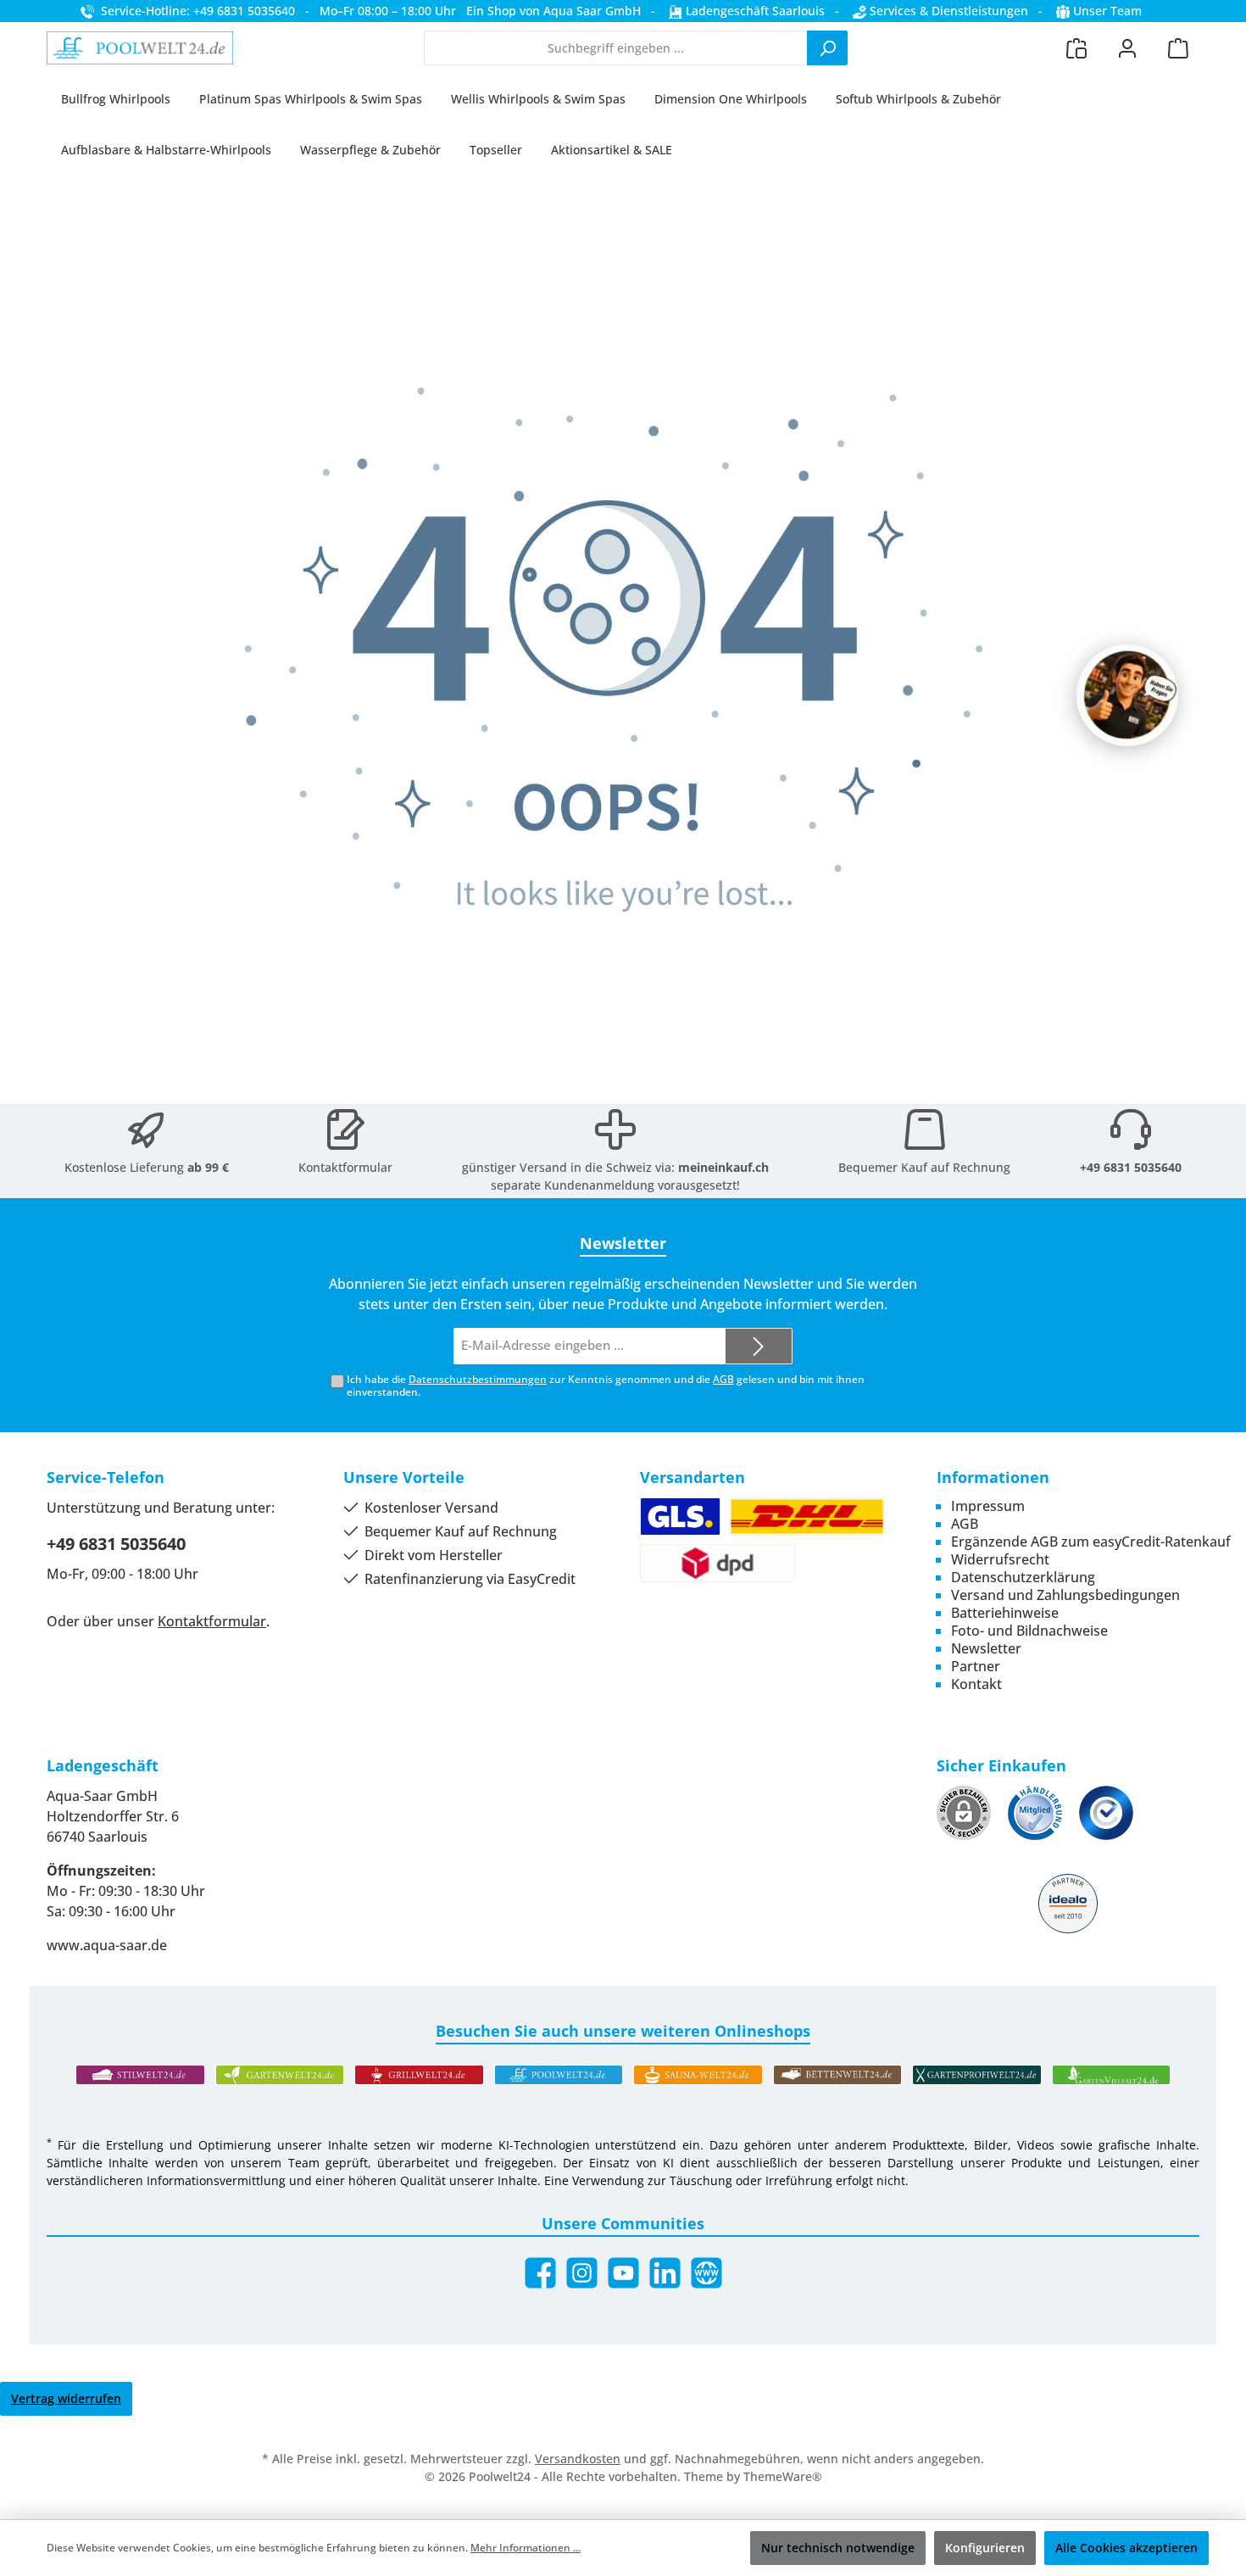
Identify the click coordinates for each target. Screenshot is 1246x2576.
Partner (976, 1666)
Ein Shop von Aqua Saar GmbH (553, 11)
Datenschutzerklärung (1023, 1577)
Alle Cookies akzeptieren (1126, 2548)
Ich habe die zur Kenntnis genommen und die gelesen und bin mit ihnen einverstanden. (606, 1386)
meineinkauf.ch (723, 1167)
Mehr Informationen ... (526, 2548)
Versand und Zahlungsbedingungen (1065, 1595)
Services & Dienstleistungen (947, 11)
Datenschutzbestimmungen (478, 1379)
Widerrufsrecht (1000, 1559)
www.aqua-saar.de (107, 1945)
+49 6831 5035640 (1131, 1167)
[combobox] (616, 48)
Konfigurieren (985, 2548)
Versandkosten (578, 2459)
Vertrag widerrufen (66, 2398)
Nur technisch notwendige (838, 2548)
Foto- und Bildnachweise (1029, 1631)
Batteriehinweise (1005, 1613)
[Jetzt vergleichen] (1076, 48)
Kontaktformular (345, 1167)
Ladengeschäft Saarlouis (754, 11)
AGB (723, 1379)
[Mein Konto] (1127, 48)
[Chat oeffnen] (1127, 695)
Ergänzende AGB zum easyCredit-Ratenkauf (1091, 1542)
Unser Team (1107, 11)
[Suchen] (827, 48)
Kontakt (976, 1684)
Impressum (988, 1506)
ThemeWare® (783, 2476)
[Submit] (759, 1346)
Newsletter (986, 1648)
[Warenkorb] (1178, 48)
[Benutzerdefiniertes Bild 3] (1106, 1813)
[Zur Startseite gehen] (140, 48)
